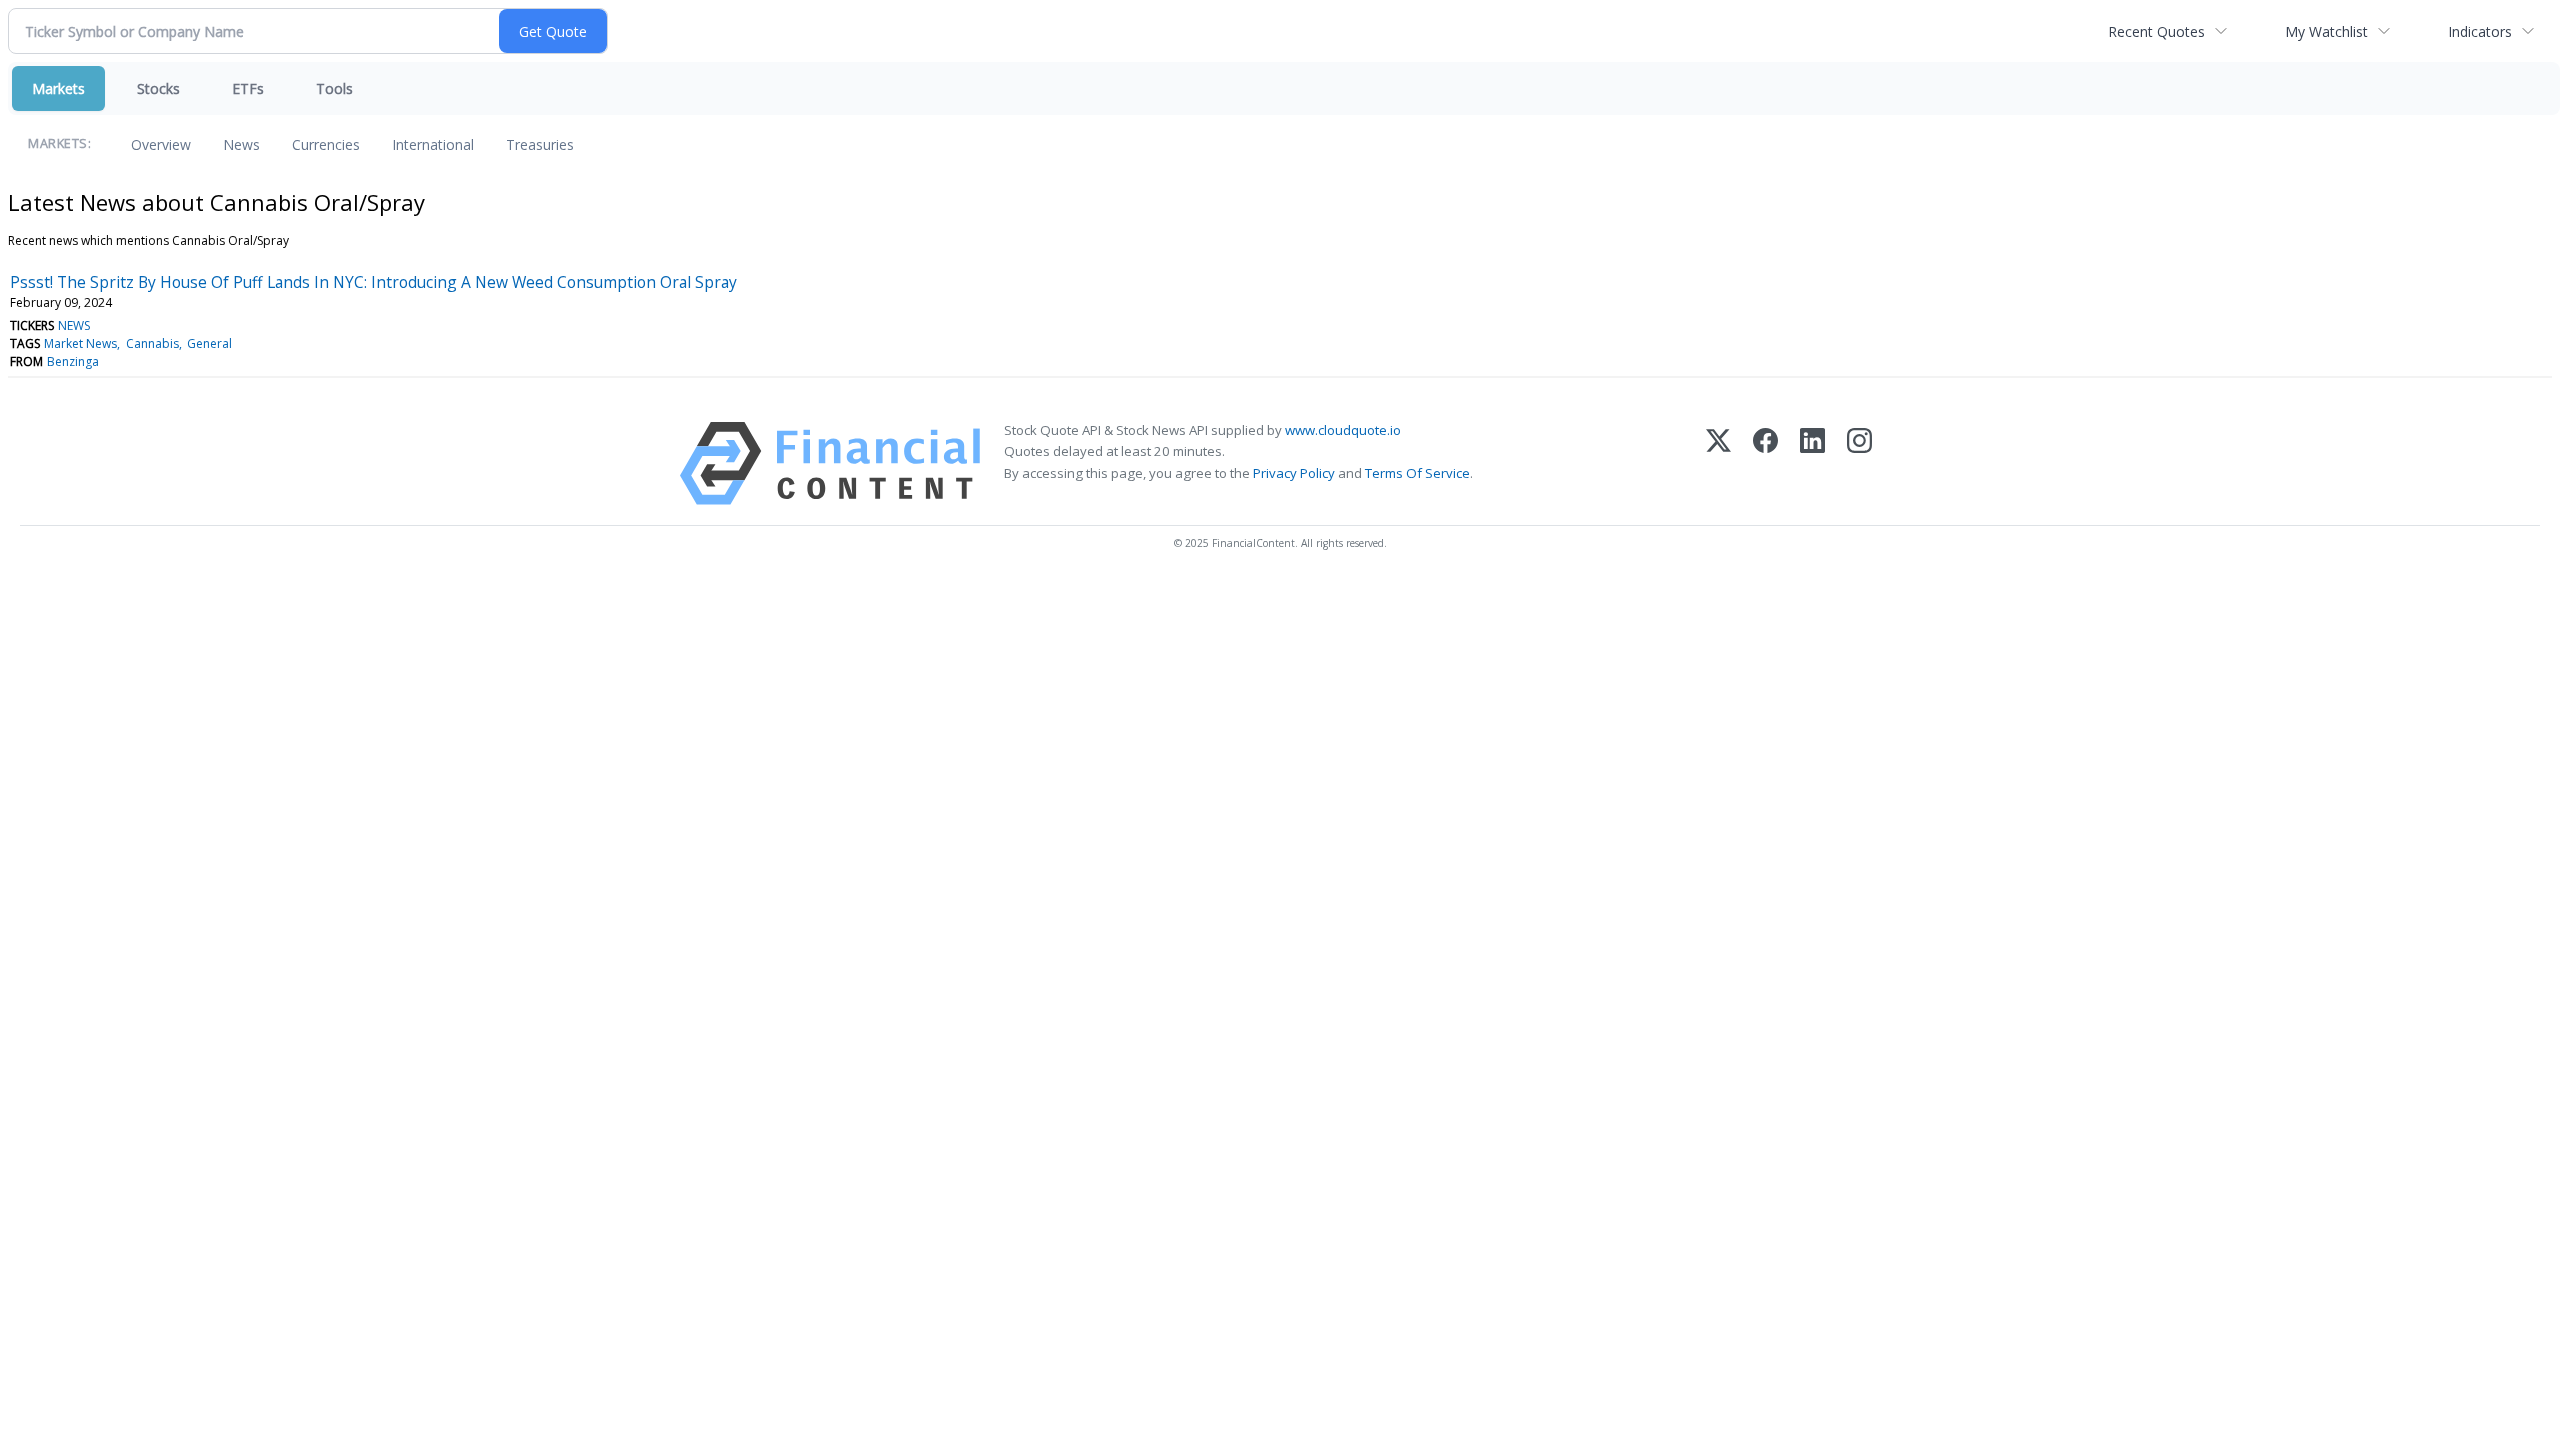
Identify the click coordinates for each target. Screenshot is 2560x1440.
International (433, 144)
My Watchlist (2326, 31)
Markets (58, 88)
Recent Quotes (2156, 31)
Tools (334, 88)
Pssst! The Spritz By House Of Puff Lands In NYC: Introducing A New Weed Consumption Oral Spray (373, 282)
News (241, 144)
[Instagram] (1859, 463)
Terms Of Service (1417, 473)
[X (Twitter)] (1718, 463)
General (209, 343)
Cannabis (152, 343)
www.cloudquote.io (1343, 430)
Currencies (326, 144)
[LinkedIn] (1812, 463)
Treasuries (540, 144)
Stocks (158, 88)
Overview (161, 144)
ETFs (248, 88)
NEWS (74, 325)
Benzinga (73, 361)
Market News (80, 343)
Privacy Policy (1294, 473)
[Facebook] (1765, 463)
